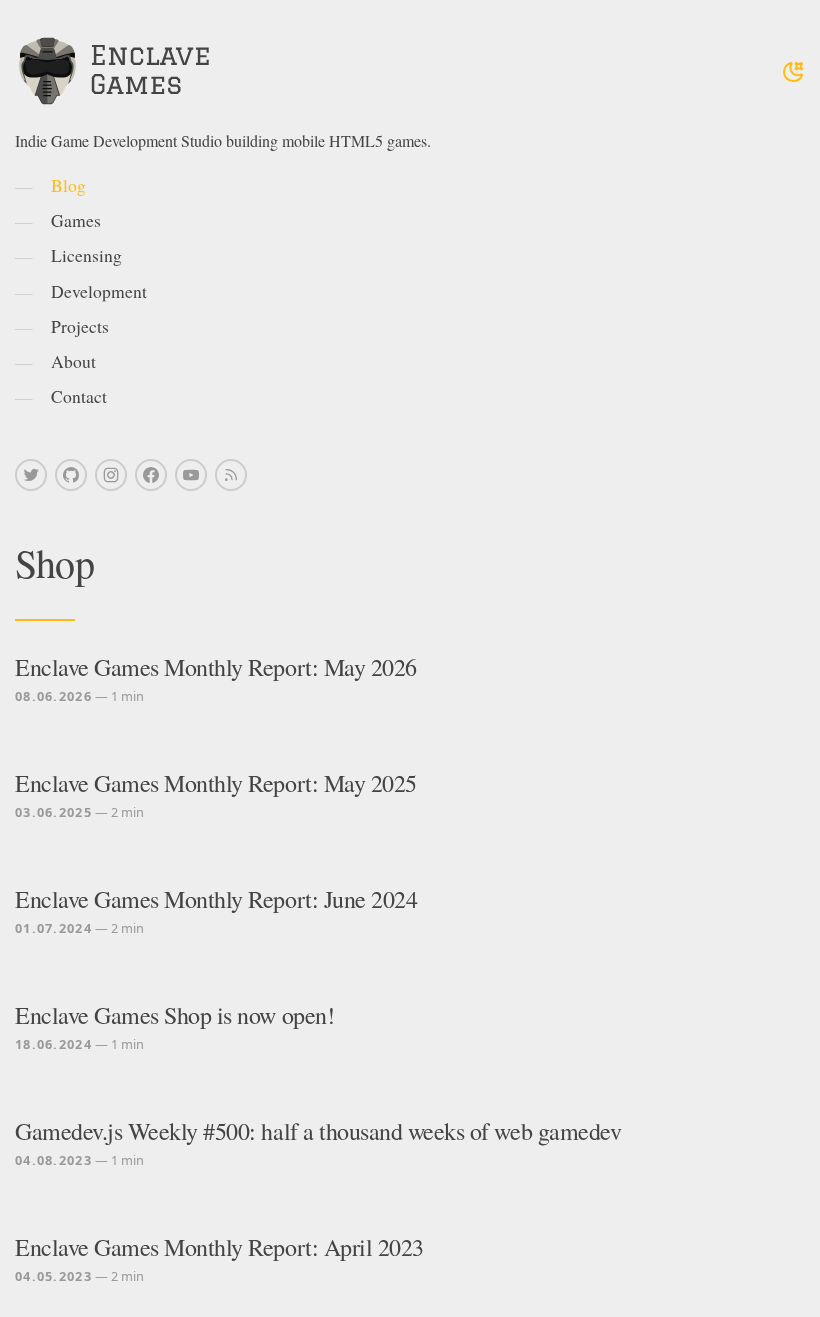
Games (76, 220)
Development (99, 291)
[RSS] (231, 475)
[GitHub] (71, 475)
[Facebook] (151, 475)
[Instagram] (111, 475)
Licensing (86, 255)
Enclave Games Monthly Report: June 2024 (216, 899)
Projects (80, 326)
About (73, 361)
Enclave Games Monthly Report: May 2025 (216, 783)
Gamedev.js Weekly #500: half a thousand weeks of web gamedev (318, 1131)
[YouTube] (191, 475)
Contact (79, 396)
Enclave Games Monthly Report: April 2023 (219, 1247)
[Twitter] (31, 475)
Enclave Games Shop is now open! (174, 1015)
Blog (68, 185)
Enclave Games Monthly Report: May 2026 (216, 667)
